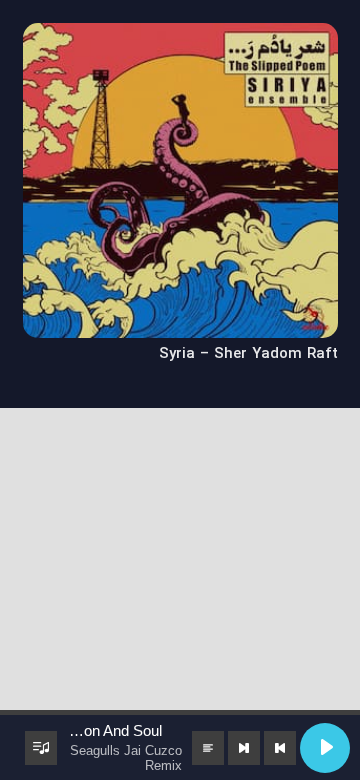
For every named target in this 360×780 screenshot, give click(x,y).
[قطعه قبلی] (280, 748)
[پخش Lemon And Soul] (325, 748)
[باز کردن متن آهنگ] (208, 748)
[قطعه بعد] (244, 748)
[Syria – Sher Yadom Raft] (180, 36)
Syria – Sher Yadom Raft (248, 354)
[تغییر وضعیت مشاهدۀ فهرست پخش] (41, 748)
